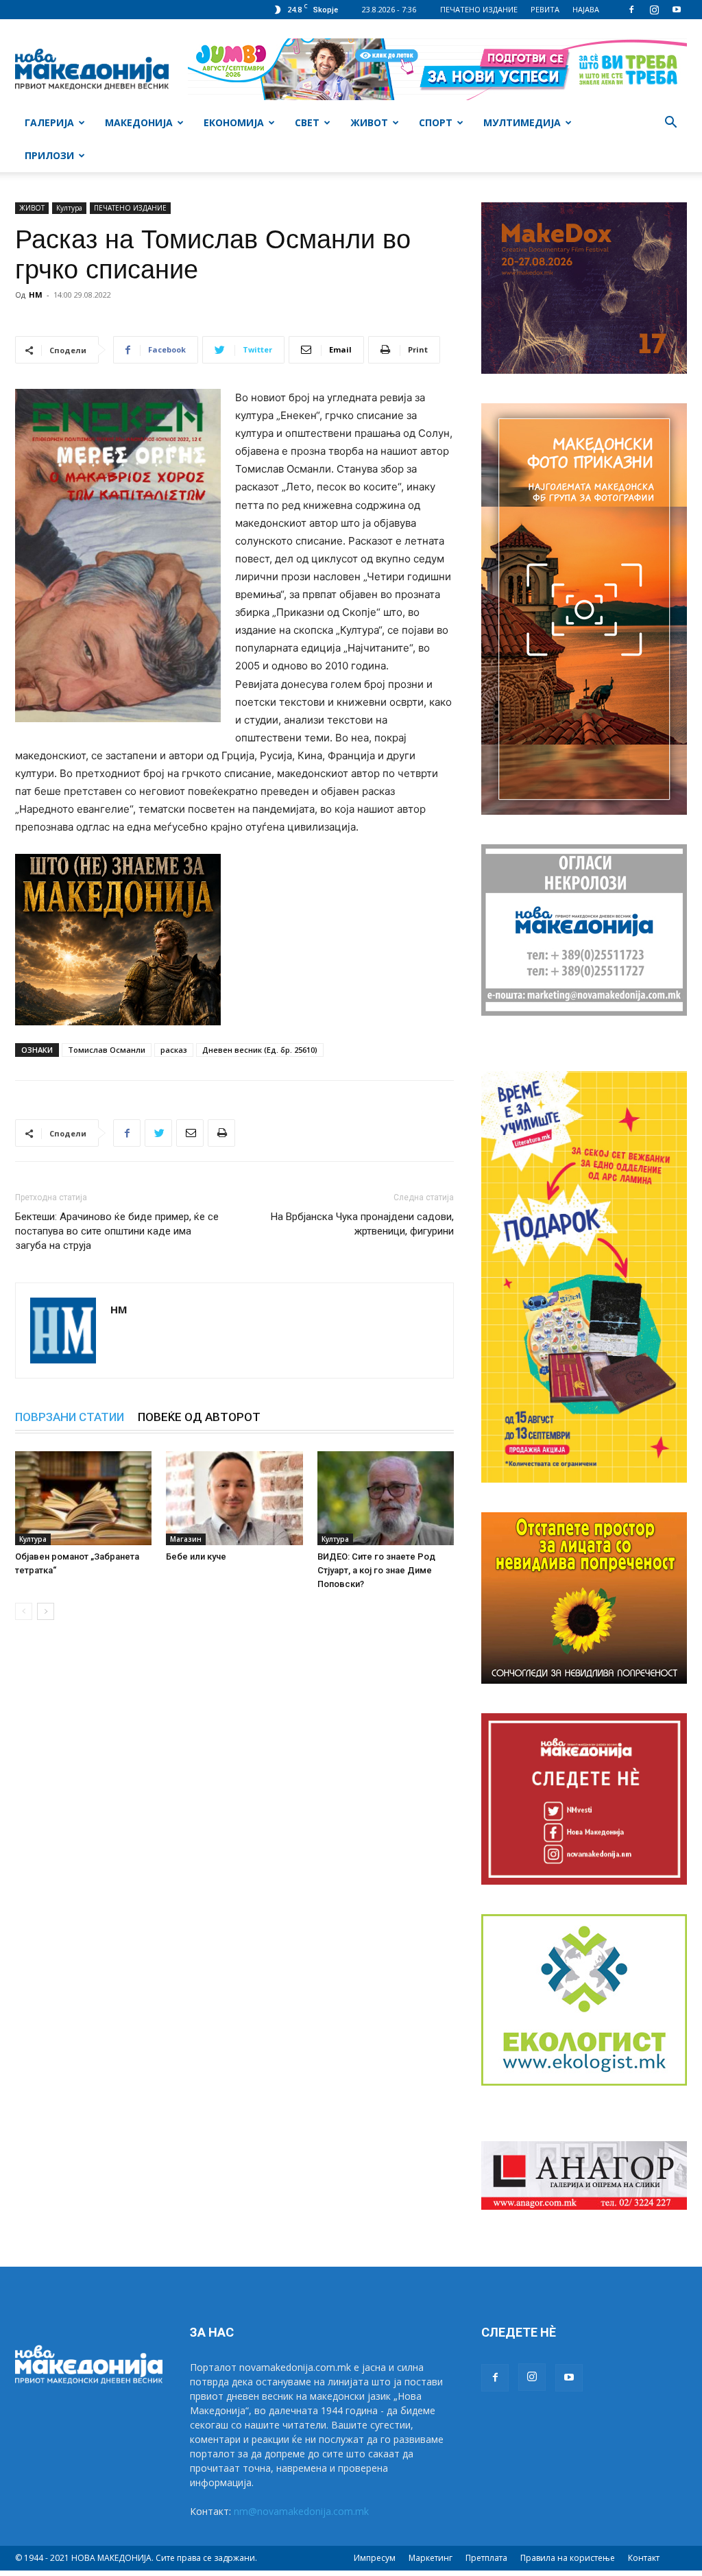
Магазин (186, 1539)
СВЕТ (307, 122)
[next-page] (46, 1611)
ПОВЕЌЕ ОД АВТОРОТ (199, 1417)
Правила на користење (568, 2558)
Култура (69, 208)
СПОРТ (436, 122)
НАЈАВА (586, 9)
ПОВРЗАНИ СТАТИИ (70, 1417)
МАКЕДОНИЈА (139, 122)
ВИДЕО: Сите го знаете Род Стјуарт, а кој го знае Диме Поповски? (376, 1570)
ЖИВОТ (369, 122)
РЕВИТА (545, 9)
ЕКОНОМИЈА (234, 122)
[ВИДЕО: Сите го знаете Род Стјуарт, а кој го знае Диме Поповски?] (386, 1498)
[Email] (190, 1133)
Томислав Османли (107, 1050)
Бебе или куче (196, 1557)
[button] (670, 124)
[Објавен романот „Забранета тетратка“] (83, 1498)
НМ (36, 295)
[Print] (221, 1133)
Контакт (644, 2558)
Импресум (375, 2558)
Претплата (486, 2558)
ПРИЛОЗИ (49, 155)
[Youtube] (677, 10)
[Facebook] (631, 10)
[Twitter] (158, 1133)
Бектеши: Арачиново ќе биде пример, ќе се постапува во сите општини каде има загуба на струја (117, 1231)
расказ (174, 1050)
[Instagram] (654, 10)
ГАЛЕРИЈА (49, 122)
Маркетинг (431, 2558)
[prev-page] (24, 1611)
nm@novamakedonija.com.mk (301, 2511)
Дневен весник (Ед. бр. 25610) (260, 1050)
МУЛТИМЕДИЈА (522, 122)
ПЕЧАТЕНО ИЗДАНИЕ (479, 9)
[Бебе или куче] (234, 1498)
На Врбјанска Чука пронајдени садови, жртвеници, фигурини (362, 1224)
